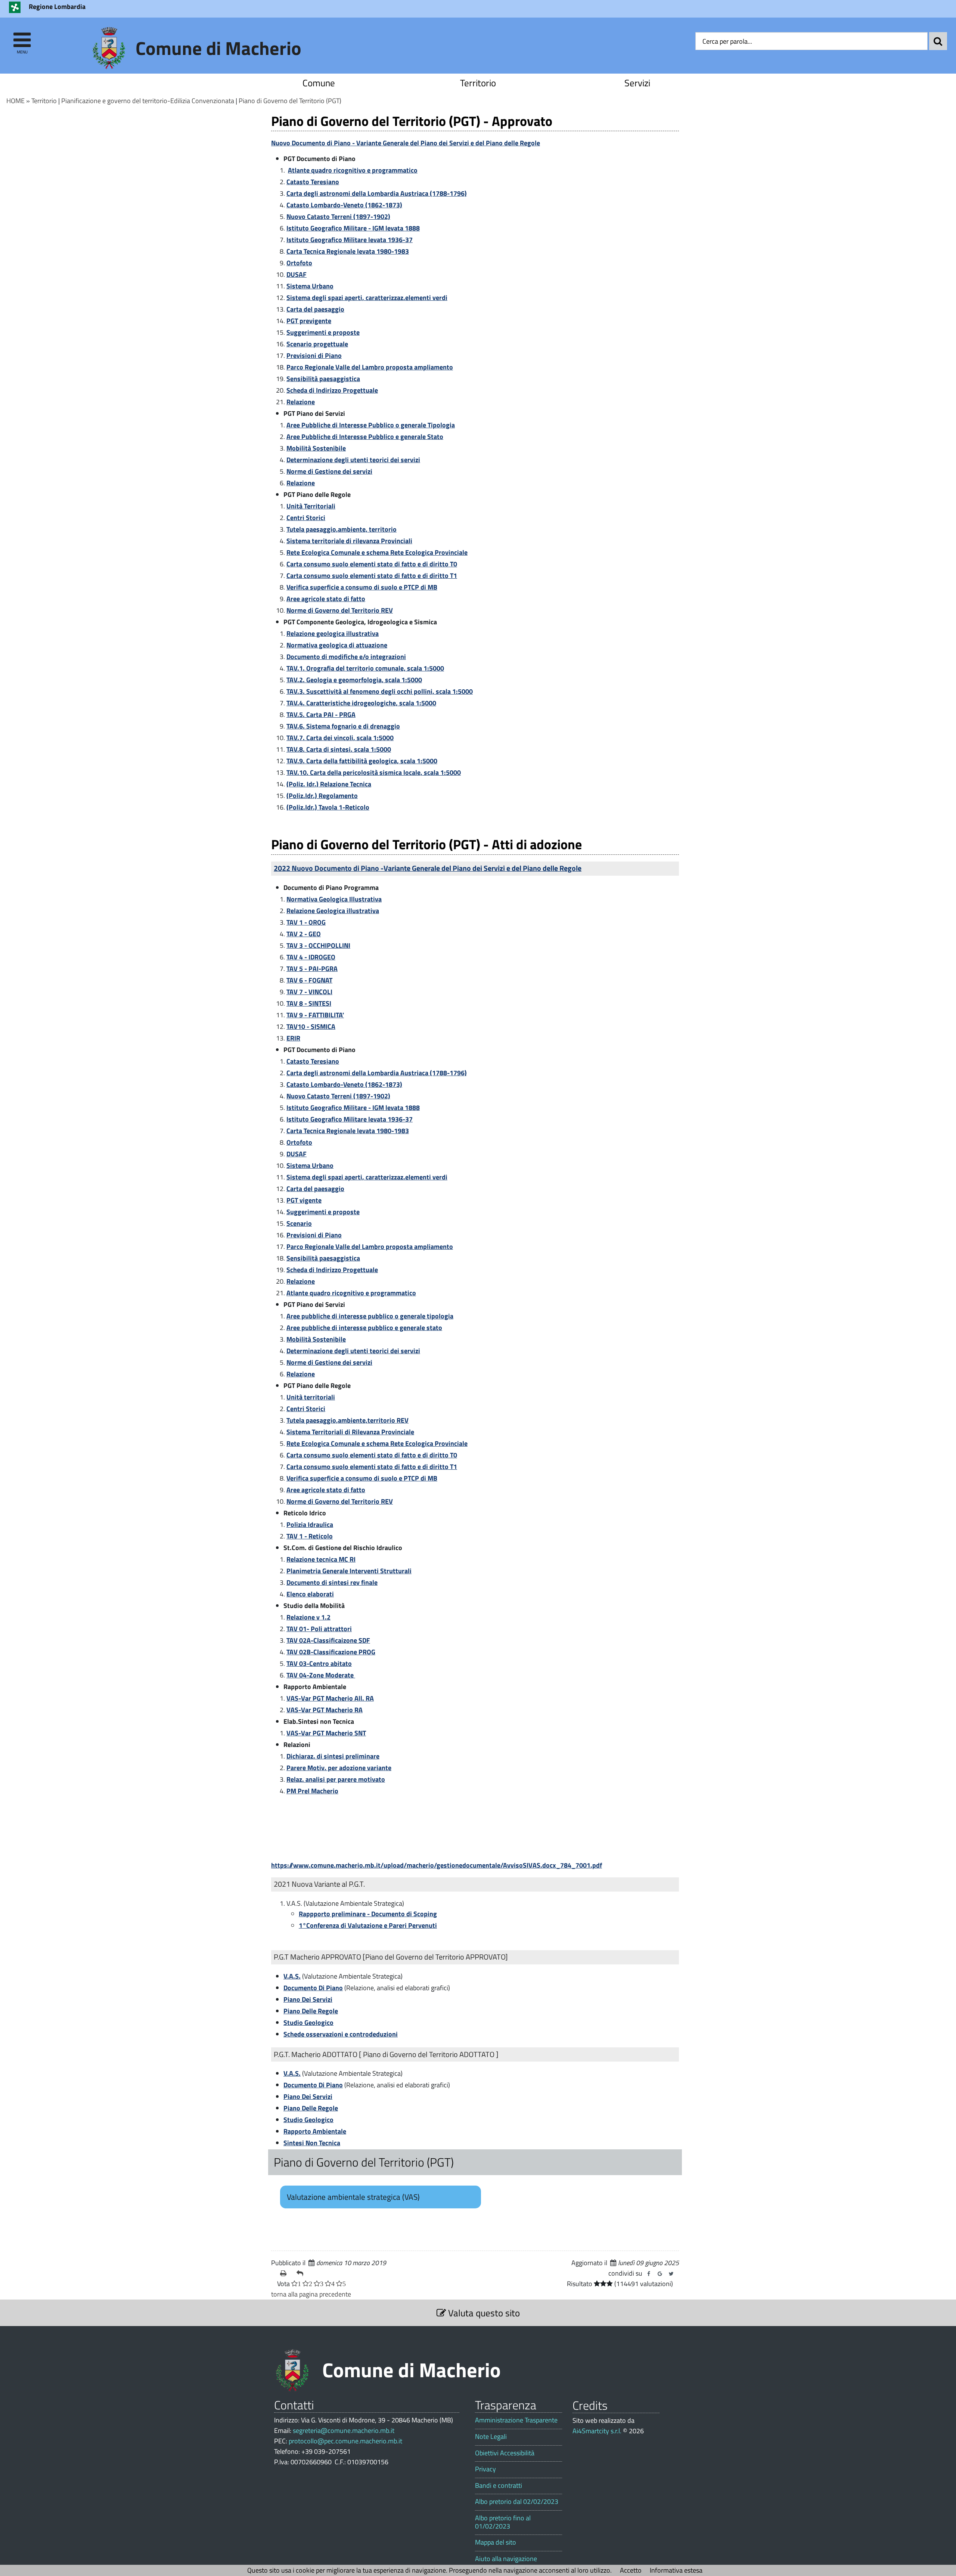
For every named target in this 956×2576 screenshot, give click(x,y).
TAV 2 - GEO (304, 934)
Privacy (485, 2469)
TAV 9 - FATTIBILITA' (315, 1015)
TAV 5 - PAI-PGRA (312, 969)
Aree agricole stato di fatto (326, 599)
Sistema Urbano (310, 286)
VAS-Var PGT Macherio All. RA (330, 1698)
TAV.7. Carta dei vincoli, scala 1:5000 (340, 738)
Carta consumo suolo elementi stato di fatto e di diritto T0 (372, 564)
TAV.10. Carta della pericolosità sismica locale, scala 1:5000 (374, 772)
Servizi (637, 83)
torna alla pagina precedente (311, 2294)
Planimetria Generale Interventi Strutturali (349, 1571)
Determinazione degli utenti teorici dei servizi (353, 460)
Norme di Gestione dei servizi (329, 471)
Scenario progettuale (317, 344)
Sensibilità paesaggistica (323, 379)
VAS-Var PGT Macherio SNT (326, 1733)
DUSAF (297, 274)
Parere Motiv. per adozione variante (339, 1768)
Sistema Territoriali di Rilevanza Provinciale (350, 1432)
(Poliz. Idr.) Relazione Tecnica (329, 784)
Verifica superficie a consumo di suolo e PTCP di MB (362, 587)
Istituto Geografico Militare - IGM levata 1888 (353, 228)
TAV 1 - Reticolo (310, 1536)
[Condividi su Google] (660, 2274)
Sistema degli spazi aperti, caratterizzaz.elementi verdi (367, 298)
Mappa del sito (496, 2542)
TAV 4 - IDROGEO (311, 957)
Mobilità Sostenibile (316, 448)
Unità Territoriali (311, 506)
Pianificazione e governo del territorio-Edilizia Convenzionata (148, 101)
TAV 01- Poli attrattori (319, 1629)
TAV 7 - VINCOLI (309, 992)
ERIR (293, 1038)
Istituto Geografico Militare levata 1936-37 (350, 240)
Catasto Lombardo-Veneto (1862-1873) (344, 205)
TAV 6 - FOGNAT (309, 980)
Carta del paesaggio (315, 309)
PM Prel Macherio (312, 1791)
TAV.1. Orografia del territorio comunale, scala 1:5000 (365, 668)
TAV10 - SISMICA (311, 1026)
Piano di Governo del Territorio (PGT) (290, 101)
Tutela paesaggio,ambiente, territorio (342, 529)
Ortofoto (299, 263)
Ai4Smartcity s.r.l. (597, 2431)
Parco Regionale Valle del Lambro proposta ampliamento (370, 367)
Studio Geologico (308, 2023)
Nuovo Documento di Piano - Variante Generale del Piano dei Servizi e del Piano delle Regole (406, 143)
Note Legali (491, 2437)
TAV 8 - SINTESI (309, 1003)
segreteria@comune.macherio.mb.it (344, 2430)
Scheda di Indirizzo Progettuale (332, 390)
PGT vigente (304, 1200)
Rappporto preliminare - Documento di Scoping (368, 1914)
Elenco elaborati (310, 1594)
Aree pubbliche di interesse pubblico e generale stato (364, 1328)
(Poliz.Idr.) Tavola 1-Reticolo (328, 807)
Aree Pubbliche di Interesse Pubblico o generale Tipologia (371, 425)
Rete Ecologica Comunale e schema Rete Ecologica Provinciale (377, 552)
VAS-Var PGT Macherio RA (325, 1710)
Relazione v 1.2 (308, 1617)
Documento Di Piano (313, 1988)
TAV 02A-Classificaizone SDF (328, 1640)
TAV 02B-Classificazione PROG (331, 1652)
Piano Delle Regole (311, 2011)
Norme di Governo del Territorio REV (340, 610)
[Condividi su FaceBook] (649, 2274)
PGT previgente (309, 321)
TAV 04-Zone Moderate (321, 1675)
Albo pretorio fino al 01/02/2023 (503, 2522)
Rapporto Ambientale (315, 2131)
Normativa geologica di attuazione (337, 645)
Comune (319, 83)
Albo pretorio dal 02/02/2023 (517, 2502)
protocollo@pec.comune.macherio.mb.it (345, 2441)
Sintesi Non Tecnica (312, 2143)
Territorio (478, 83)
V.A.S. (292, 1976)
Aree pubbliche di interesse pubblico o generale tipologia (370, 1316)
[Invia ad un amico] (302, 2273)
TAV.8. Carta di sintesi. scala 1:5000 (339, 749)
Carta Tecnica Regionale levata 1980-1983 (348, 251)
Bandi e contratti (499, 2486)
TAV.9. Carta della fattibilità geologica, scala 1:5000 (362, 761)
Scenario (299, 1223)
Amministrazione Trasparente (516, 2420)
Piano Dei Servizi (308, 1999)
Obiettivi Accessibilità (505, 2453)
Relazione (301, 402)
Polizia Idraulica (310, 1524)
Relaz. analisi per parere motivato (336, 1779)
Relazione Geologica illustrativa (333, 911)
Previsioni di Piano (314, 355)
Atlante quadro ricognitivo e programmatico (353, 170)
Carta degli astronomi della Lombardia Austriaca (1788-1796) (377, 193)
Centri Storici (306, 518)
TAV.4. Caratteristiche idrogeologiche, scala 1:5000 (361, 703)
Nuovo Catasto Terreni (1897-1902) (338, 217)
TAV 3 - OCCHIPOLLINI (318, 945)
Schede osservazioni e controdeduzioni (341, 2034)
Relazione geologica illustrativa (333, 633)
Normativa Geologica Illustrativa (334, 899)
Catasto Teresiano (313, 182)
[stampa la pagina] (285, 2273)
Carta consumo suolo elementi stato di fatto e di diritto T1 (372, 576)
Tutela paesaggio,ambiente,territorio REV (347, 1420)
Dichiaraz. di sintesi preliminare (333, 1756)
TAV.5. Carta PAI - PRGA (321, 715)
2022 (428, 868)
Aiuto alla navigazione (506, 2559)
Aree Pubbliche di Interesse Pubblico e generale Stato (365, 437)
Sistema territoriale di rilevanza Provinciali (349, 541)
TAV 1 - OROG (306, 922)
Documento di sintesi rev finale (332, 1582)
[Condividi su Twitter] (671, 2274)
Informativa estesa (676, 2570)
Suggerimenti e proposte (323, 332)
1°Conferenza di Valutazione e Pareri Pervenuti (368, 1925)
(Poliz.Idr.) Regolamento (322, 796)
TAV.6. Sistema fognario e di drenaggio (343, 726)
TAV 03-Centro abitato (319, 1663)
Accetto (631, 2570)
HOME (15, 101)
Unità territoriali (311, 1397)
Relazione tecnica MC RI (321, 1559)
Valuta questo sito (483, 2313)
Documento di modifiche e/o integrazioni (346, 657)
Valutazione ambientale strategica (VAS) (353, 2197)
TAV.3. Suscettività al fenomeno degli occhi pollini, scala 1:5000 (380, 691)
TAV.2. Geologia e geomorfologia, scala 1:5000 (354, 680)
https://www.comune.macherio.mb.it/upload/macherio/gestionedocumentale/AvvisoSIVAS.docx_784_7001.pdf (437, 1865)
